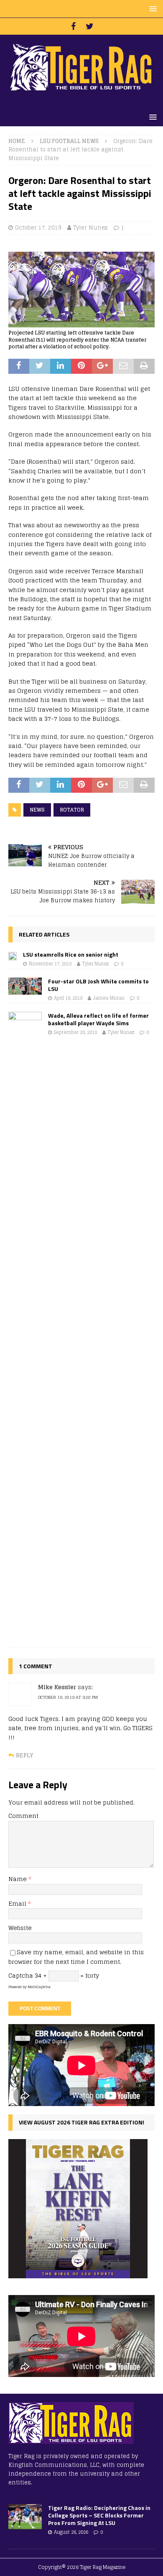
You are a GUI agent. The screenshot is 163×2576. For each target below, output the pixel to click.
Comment (23, 1816)
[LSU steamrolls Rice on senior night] (13, 955)
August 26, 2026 (71, 2532)
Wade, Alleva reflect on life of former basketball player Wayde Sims (98, 1019)
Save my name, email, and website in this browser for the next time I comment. (76, 1957)
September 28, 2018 (75, 1032)
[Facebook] (73, 26)
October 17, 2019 (38, 228)
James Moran (109, 998)
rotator (72, 810)
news (37, 810)
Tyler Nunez (90, 228)
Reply (24, 1755)
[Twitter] (90, 26)
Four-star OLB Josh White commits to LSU (98, 985)
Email (18, 1903)
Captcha (21, 1975)
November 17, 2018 (50, 964)
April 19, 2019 (68, 998)
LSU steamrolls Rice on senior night (71, 954)
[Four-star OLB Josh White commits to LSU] (25, 986)
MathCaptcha (39, 1987)
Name (18, 1879)
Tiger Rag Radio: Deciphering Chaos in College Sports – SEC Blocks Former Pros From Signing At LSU (99, 2515)
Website (20, 1928)
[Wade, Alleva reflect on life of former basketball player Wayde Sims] (25, 1325)
